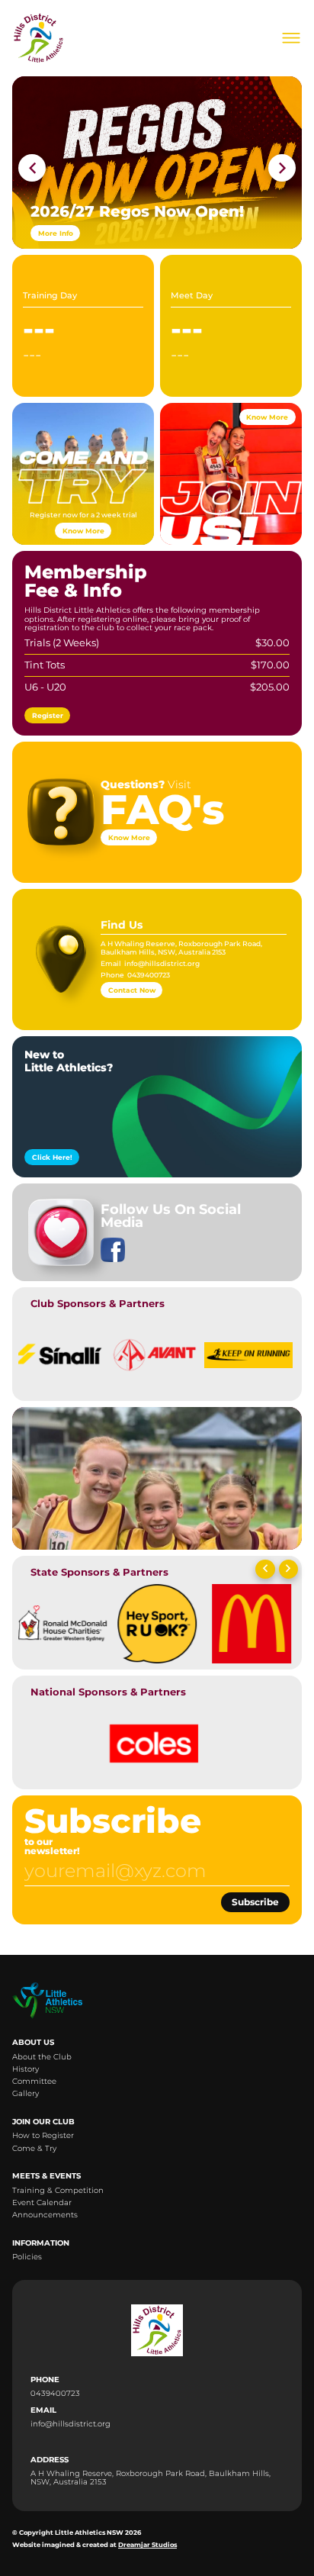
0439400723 (149, 975)
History (26, 2069)
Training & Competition (58, 2190)
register (48, 715)
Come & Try (34, 2148)
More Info (56, 233)
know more (83, 531)
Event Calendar (42, 2202)
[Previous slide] (265, 1570)
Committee (34, 2081)
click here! (52, 1157)
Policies (27, 2257)
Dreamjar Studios (147, 2545)
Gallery (26, 2093)
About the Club (42, 2057)
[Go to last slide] (32, 168)
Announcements (45, 2215)
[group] (59, 1352)
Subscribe (255, 1902)
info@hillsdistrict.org (162, 963)
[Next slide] (282, 168)
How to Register (43, 2135)
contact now (132, 990)
